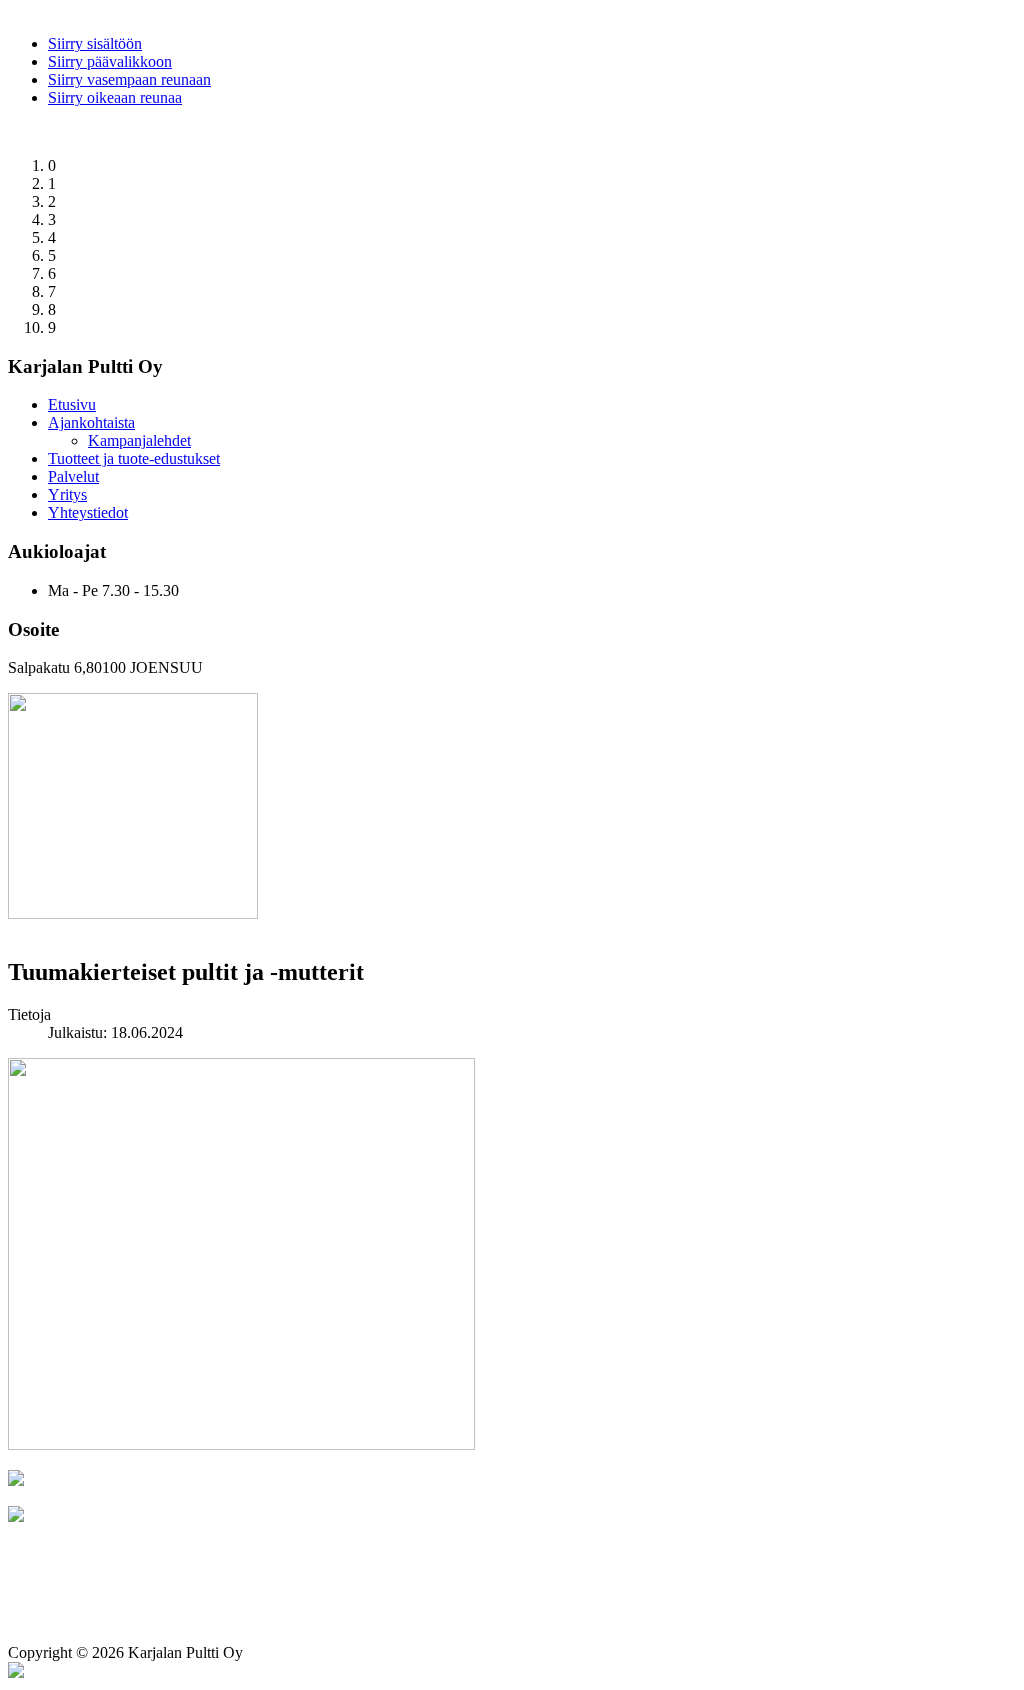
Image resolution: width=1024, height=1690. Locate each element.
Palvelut (73, 476)
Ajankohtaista (91, 422)
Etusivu (72, 404)
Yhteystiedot (88, 512)
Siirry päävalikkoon (110, 61)
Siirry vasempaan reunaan (129, 79)
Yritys (67, 494)
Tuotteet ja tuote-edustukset (134, 458)
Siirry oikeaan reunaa (115, 97)
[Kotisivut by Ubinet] (16, 1672)
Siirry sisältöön (95, 43)
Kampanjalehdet (139, 440)
